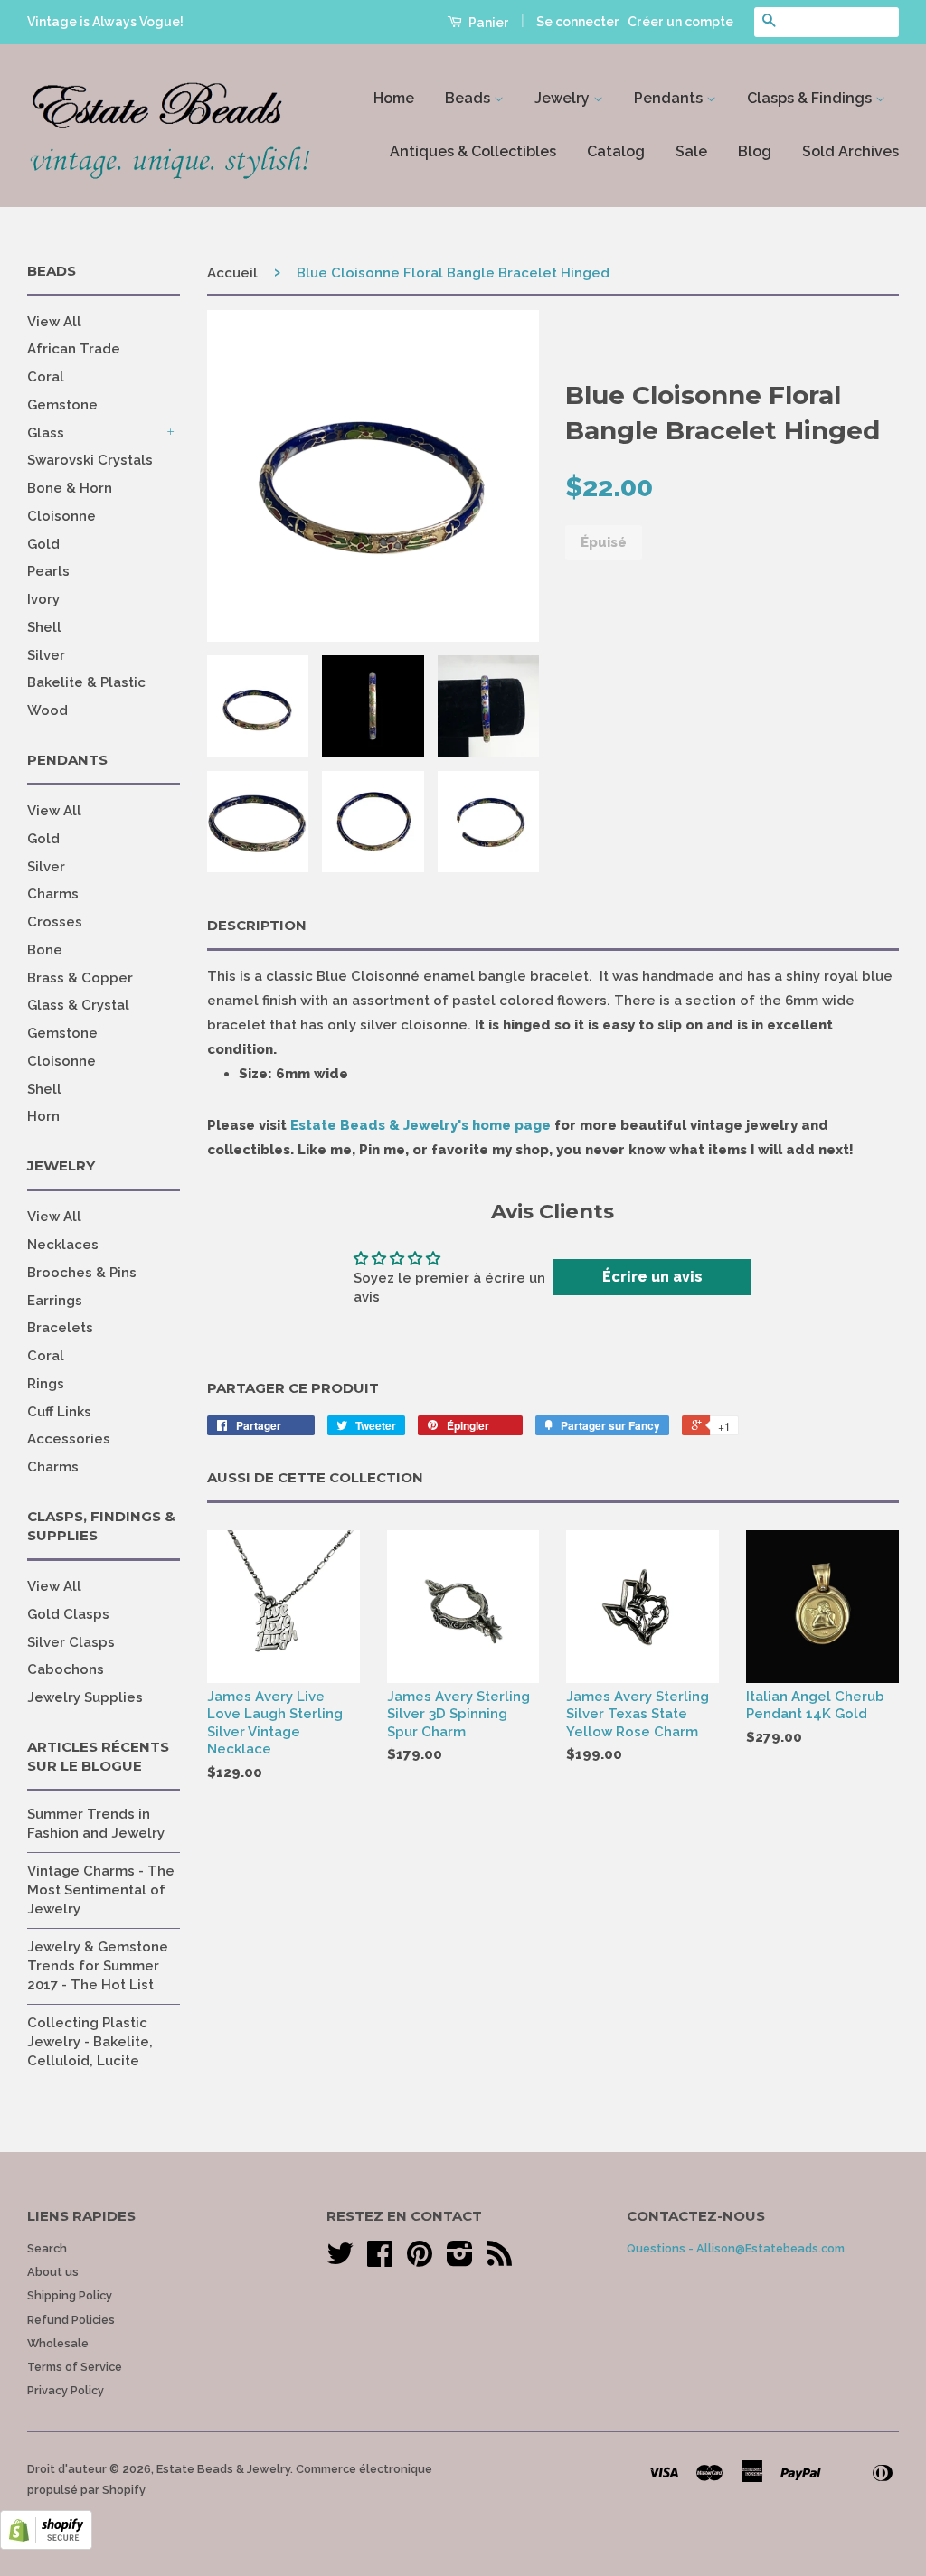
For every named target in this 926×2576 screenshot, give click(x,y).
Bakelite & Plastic (86, 682)
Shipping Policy (70, 2295)
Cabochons (66, 1669)
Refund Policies (71, 2320)
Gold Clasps (68, 1614)
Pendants (670, 98)
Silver (46, 655)
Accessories (69, 1439)
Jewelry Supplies (85, 1697)
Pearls (48, 571)
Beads (469, 98)
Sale (691, 151)
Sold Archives (850, 151)
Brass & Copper (80, 978)
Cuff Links (59, 1412)
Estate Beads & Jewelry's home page (420, 1125)
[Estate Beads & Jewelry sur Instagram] (460, 2260)
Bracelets (60, 1328)
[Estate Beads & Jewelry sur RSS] (500, 2260)
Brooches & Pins (82, 1273)
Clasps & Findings (811, 98)
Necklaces (63, 1245)
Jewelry (564, 98)
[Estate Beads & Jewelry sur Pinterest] (420, 2260)
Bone (45, 950)
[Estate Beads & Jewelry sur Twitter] (340, 2260)
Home (394, 98)
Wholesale (58, 2343)
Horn (43, 1116)
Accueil (232, 273)
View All (54, 322)
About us (53, 2272)
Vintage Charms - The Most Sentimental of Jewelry (101, 1890)
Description (257, 925)
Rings (46, 1384)
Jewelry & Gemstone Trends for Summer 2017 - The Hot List (98, 1966)
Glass (46, 433)
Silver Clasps (71, 1642)
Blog (755, 151)
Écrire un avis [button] (652, 1277)
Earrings (55, 1301)
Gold (43, 544)
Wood (47, 710)
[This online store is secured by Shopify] (46, 2545)
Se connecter (578, 22)
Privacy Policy (66, 2390)
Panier (487, 23)
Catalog (616, 151)
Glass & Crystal (78, 1005)
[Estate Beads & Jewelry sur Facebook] (380, 2260)
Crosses (55, 922)
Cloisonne (61, 516)
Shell (44, 627)
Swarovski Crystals (90, 460)
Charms (53, 894)
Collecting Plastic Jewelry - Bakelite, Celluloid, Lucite (90, 2042)
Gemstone (62, 405)
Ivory (43, 599)
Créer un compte (680, 22)
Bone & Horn (70, 488)
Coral (46, 377)
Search (47, 2248)
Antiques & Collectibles (473, 151)
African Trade (74, 349)
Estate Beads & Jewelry (223, 2469)
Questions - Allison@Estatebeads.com (736, 2248)
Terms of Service (75, 2367)
